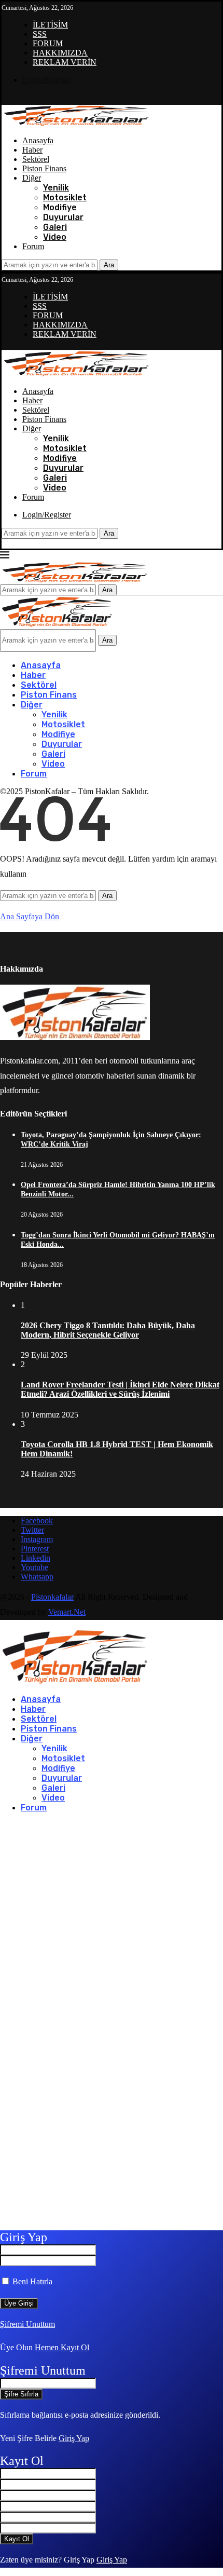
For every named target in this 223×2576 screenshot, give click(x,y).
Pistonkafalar (52, 1597)
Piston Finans (44, 168)
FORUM (48, 43)
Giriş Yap (74, 2438)
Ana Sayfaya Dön (30, 916)
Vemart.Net (67, 1612)
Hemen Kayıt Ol (62, 2347)
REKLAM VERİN (65, 62)
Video (55, 237)
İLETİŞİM (50, 25)
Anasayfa (38, 140)
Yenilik (56, 188)
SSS (40, 34)
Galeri (55, 227)
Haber (32, 150)
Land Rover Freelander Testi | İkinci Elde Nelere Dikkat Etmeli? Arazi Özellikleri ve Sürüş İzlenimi (120, 1389)
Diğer (32, 178)
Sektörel (36, 159)
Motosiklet (65, 197)
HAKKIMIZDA (60, 53)
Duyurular (63, 217)
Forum (33, 246)
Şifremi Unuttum (27, 2324)
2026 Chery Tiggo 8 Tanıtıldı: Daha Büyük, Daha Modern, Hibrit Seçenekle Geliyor (108, 1330)
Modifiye (60, 207)
